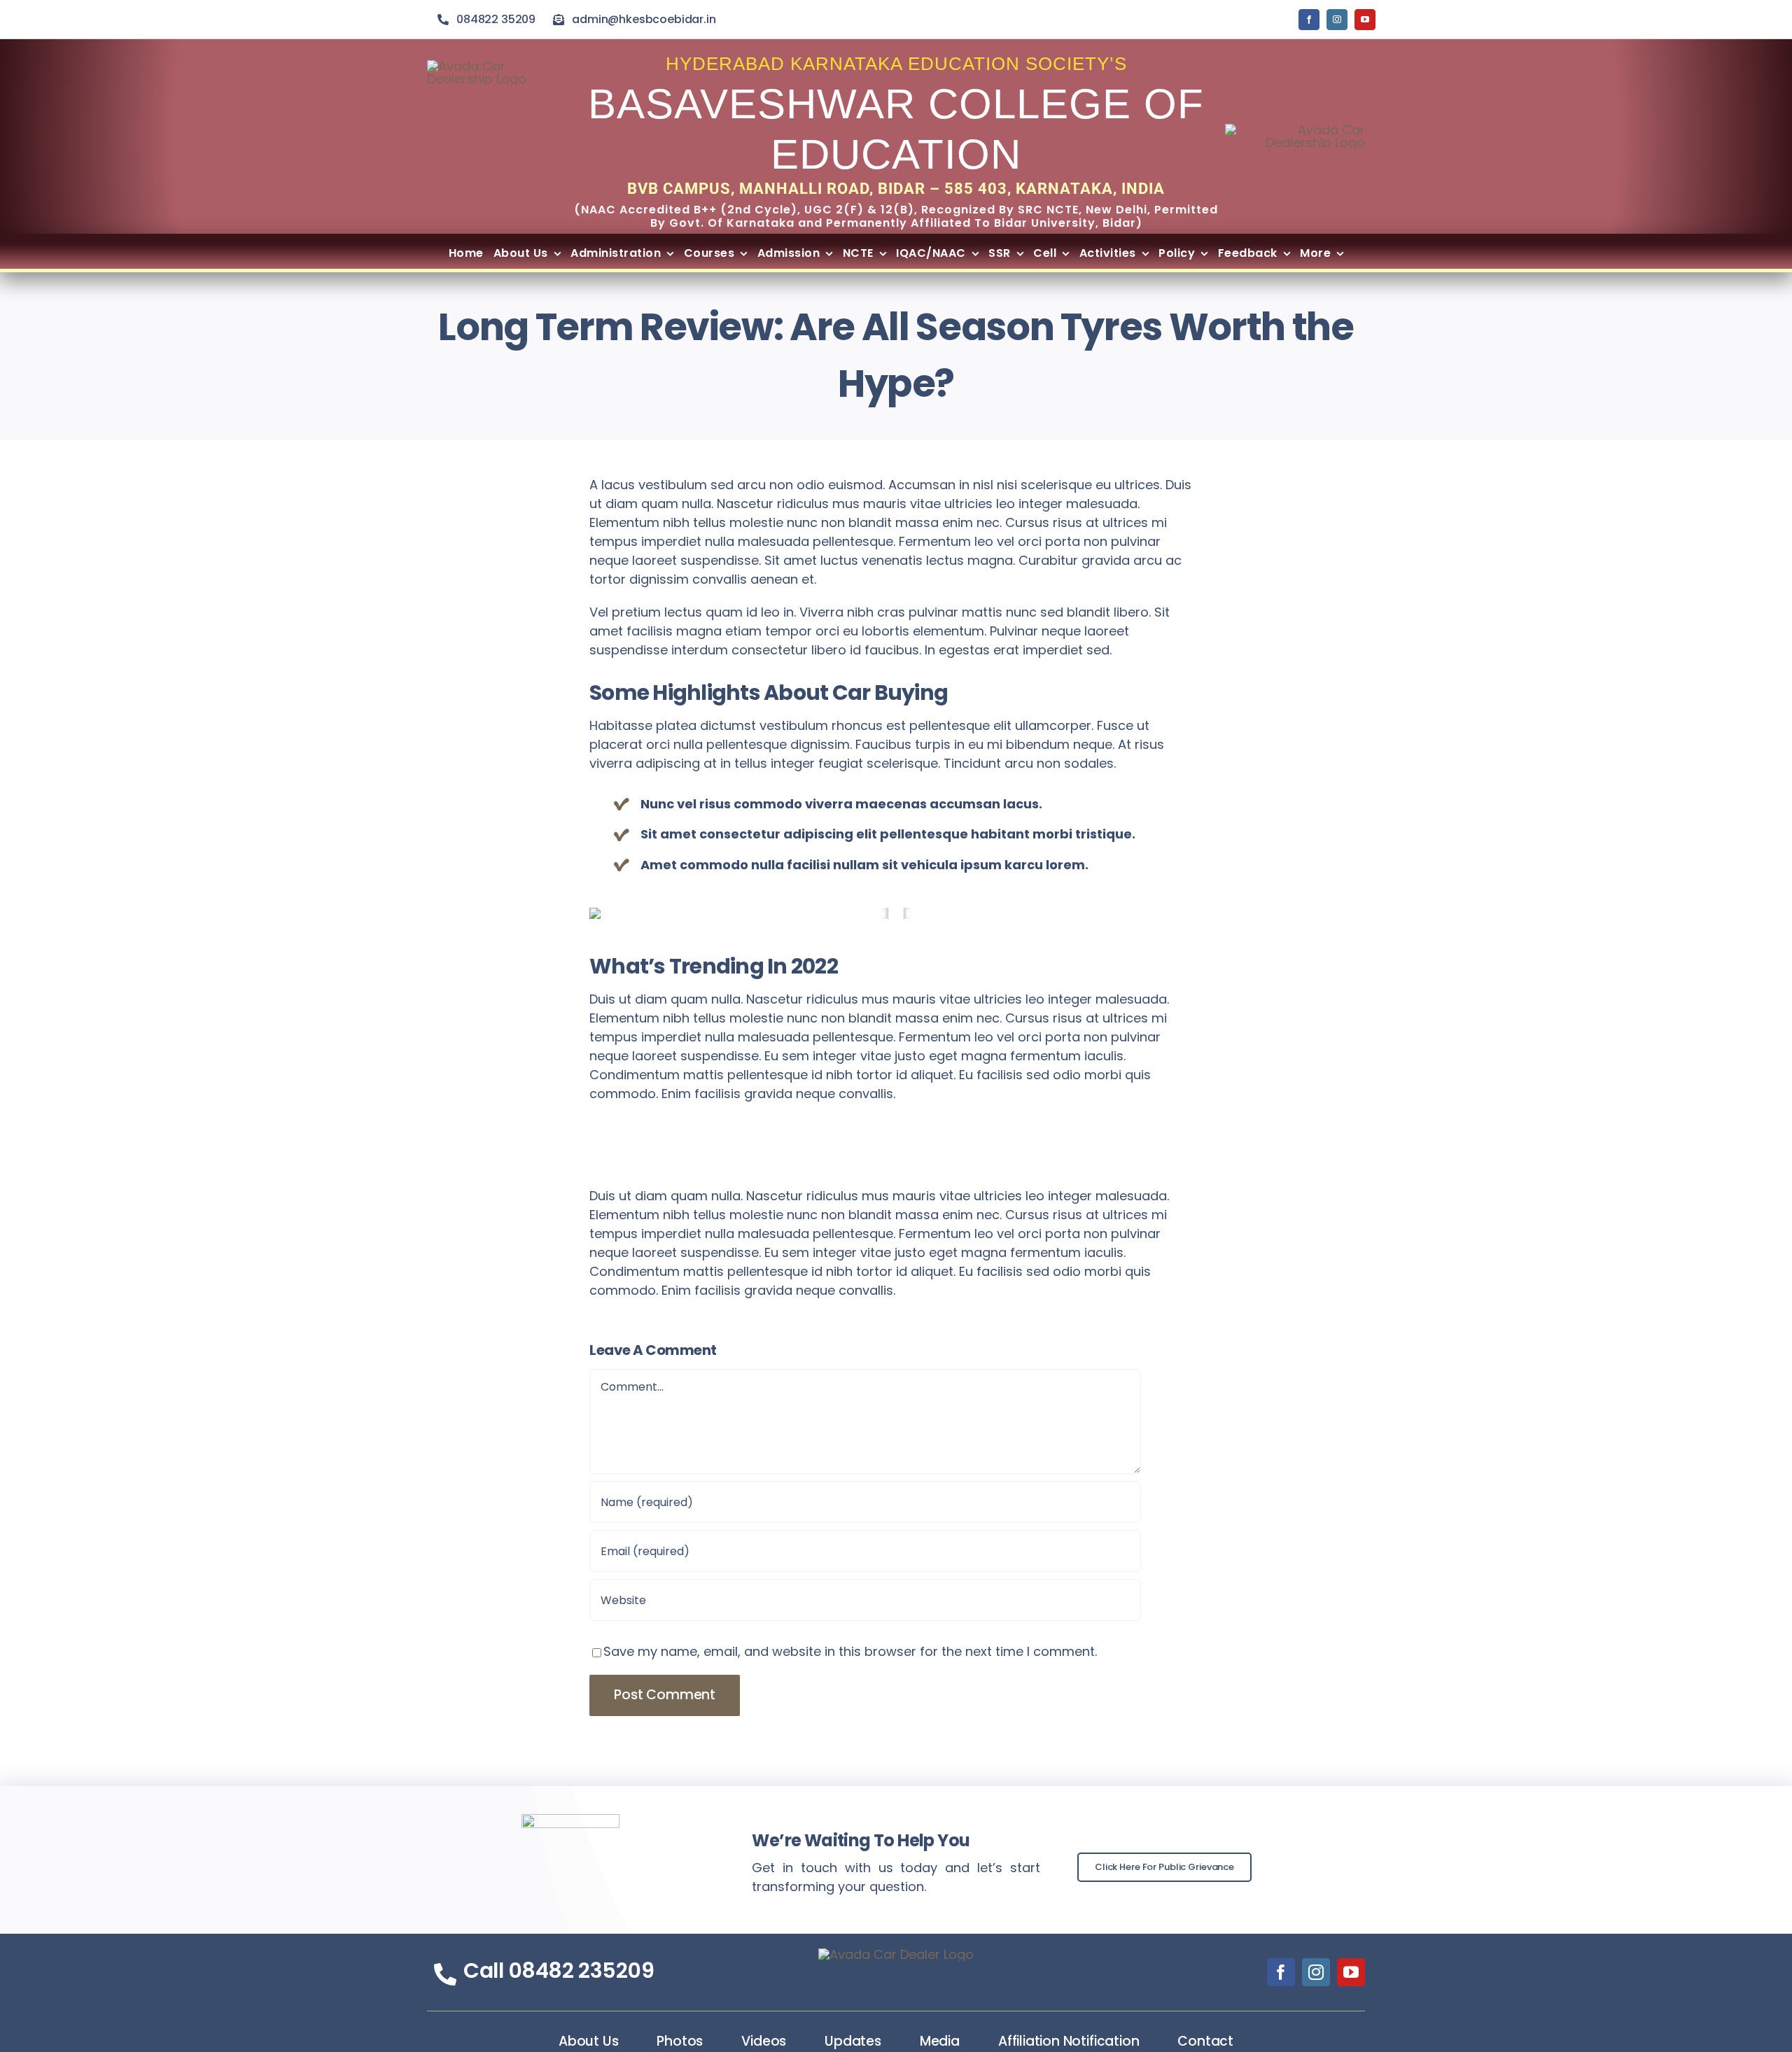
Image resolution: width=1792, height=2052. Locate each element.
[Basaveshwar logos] (1295, 130)
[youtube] (1365, 20)
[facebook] (1309, 20)
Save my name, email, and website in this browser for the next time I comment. (850, 1651)
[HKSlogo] (490, 66)
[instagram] (1337, 20)
